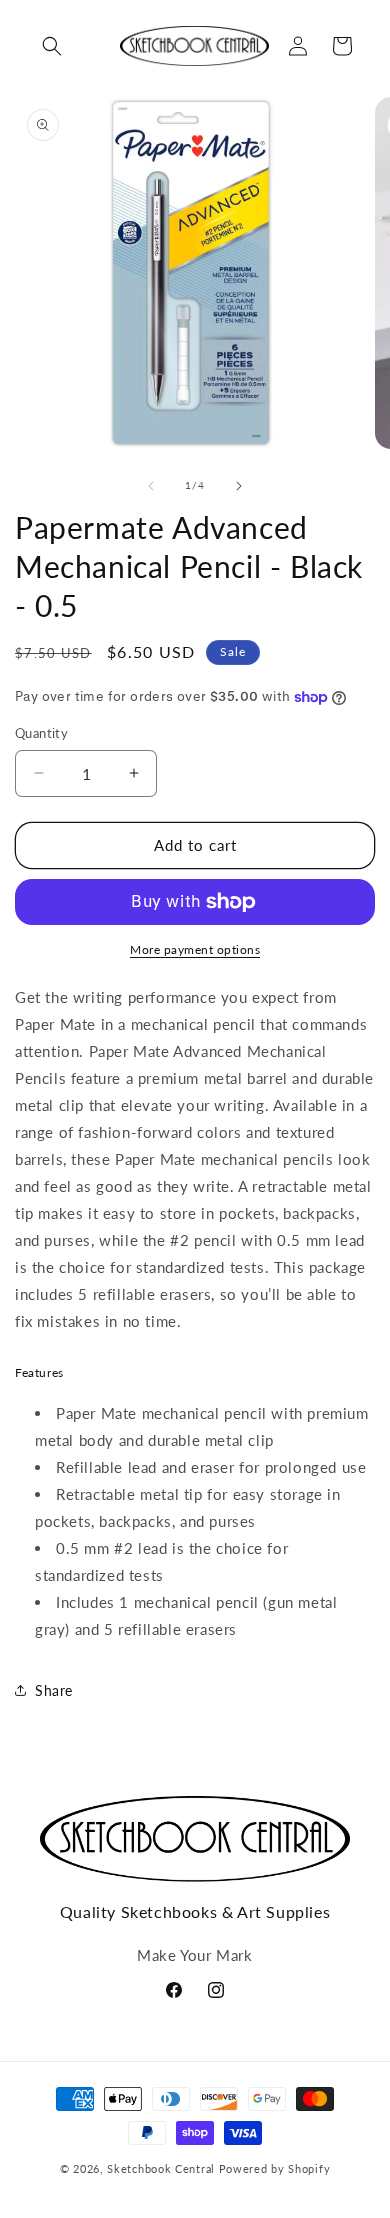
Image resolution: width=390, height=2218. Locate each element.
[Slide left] (151, 486)
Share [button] (54, 1690)
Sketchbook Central (161, 2168)
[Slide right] (239, 486)
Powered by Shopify (275, 2168)
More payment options (195, 949)
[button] (52, 46)
